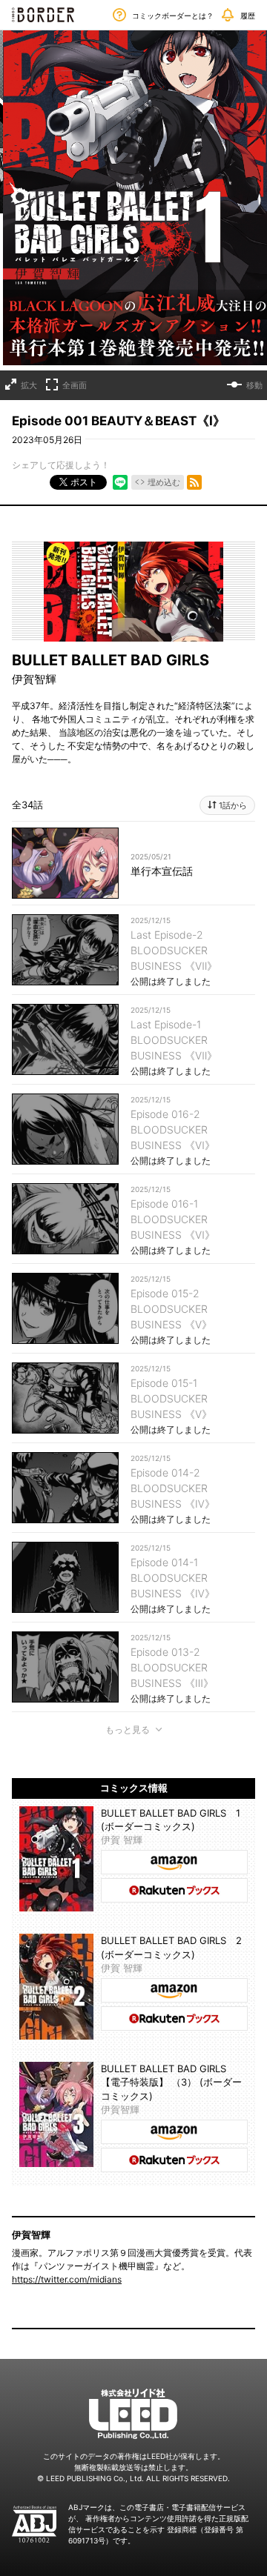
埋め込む (164, 482)
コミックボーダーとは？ (173, 16)
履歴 (248, 16)
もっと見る (128, 1730)
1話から (233, 805)
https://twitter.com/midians (67, 2279)
